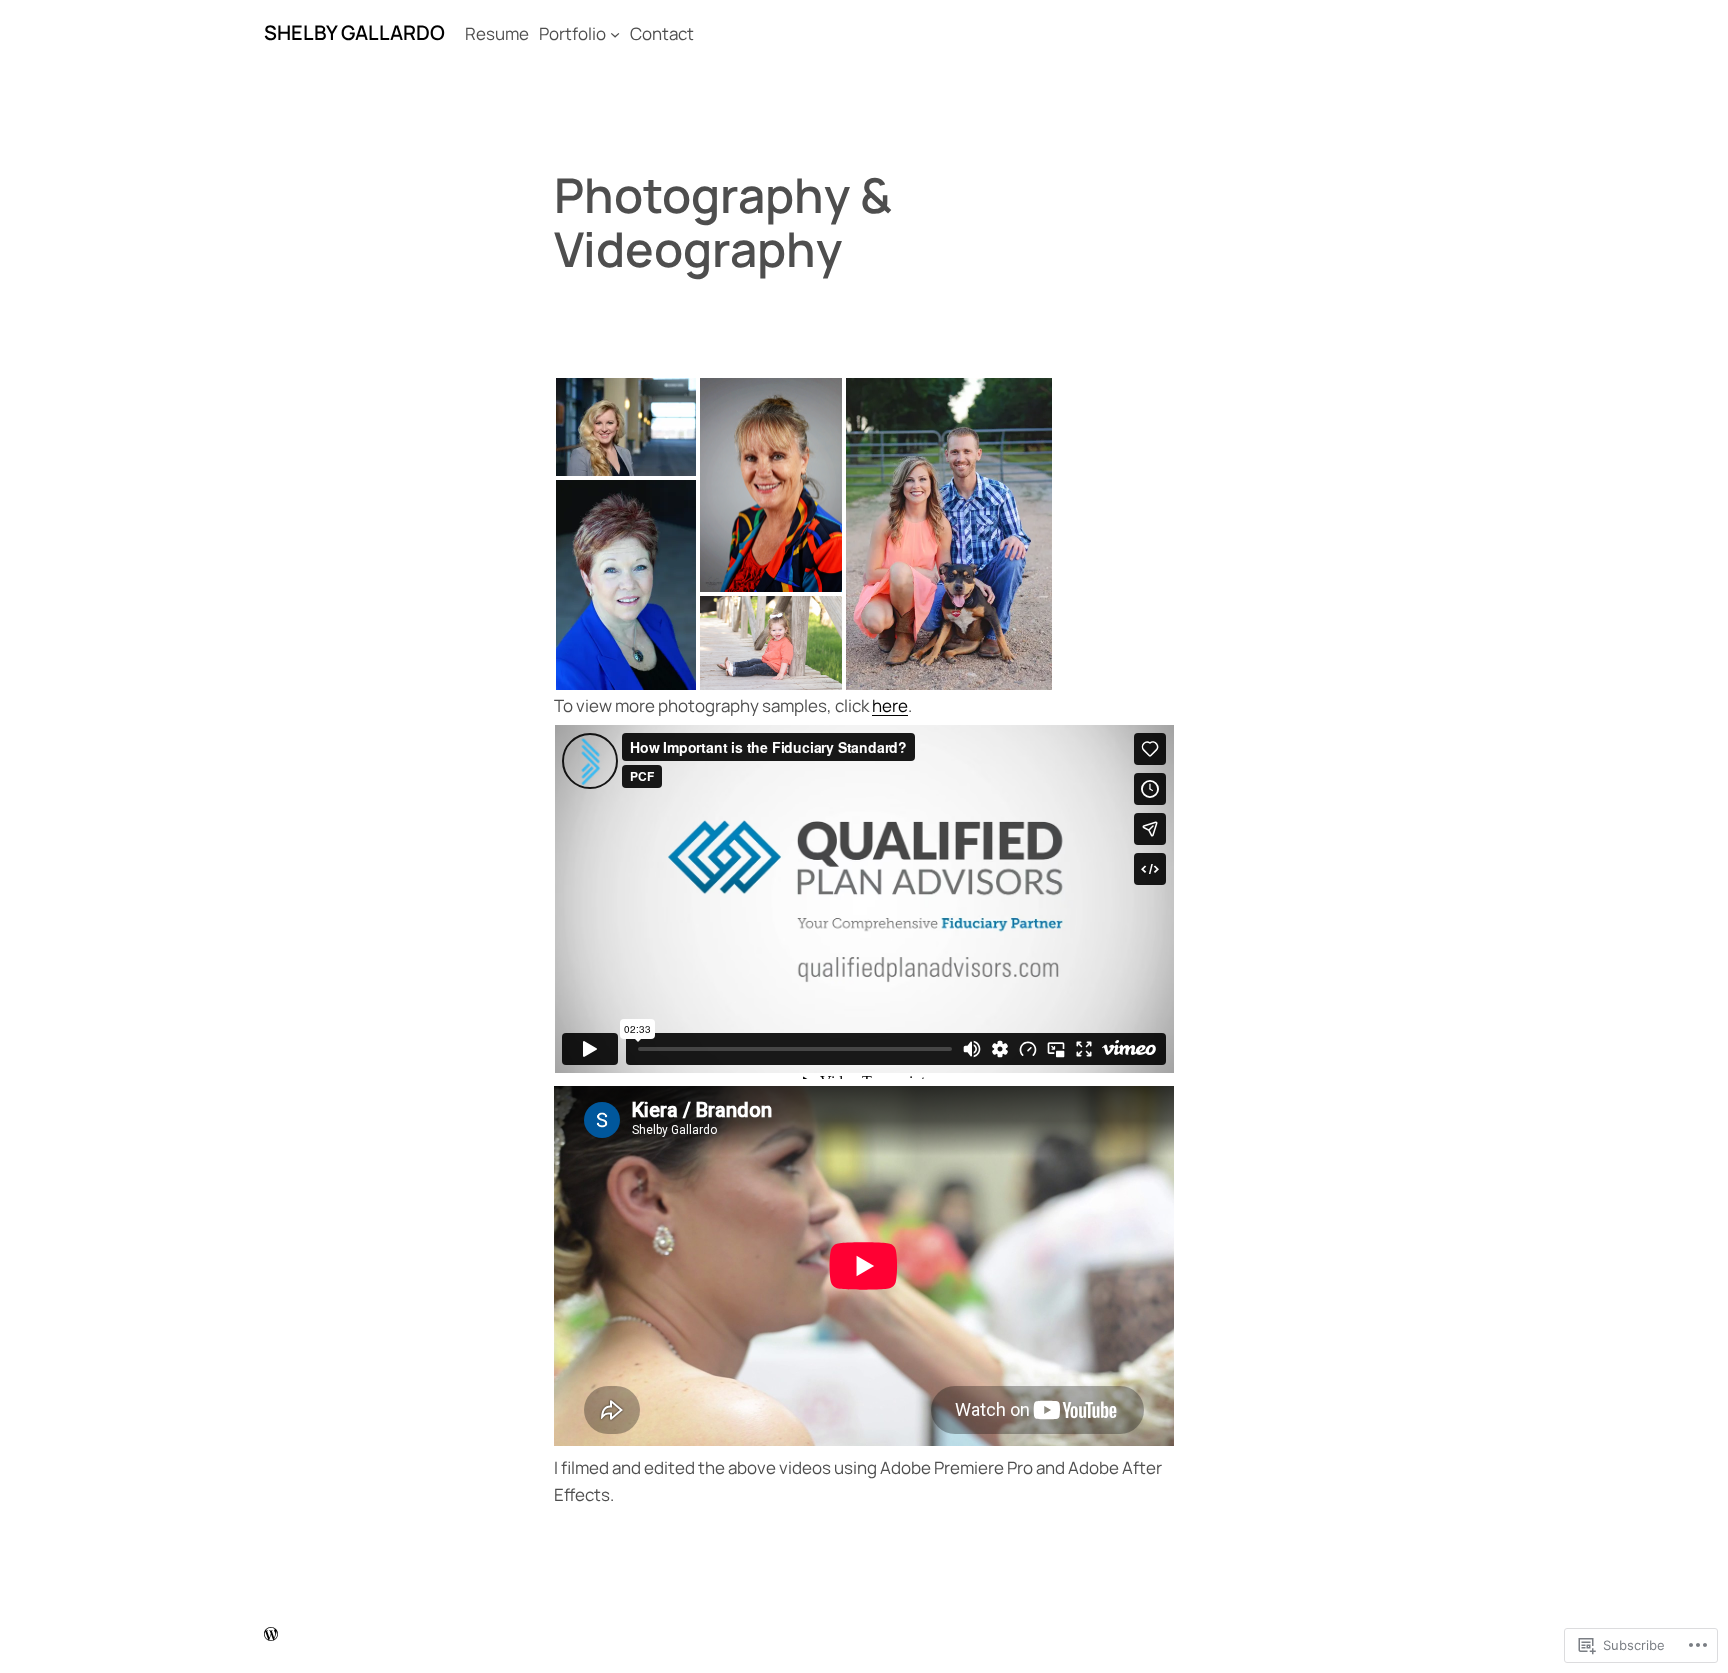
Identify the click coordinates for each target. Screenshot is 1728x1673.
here (890, 705)
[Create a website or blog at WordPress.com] (271, 1636)
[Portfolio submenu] (615, 34)
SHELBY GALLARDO (354, 32)
